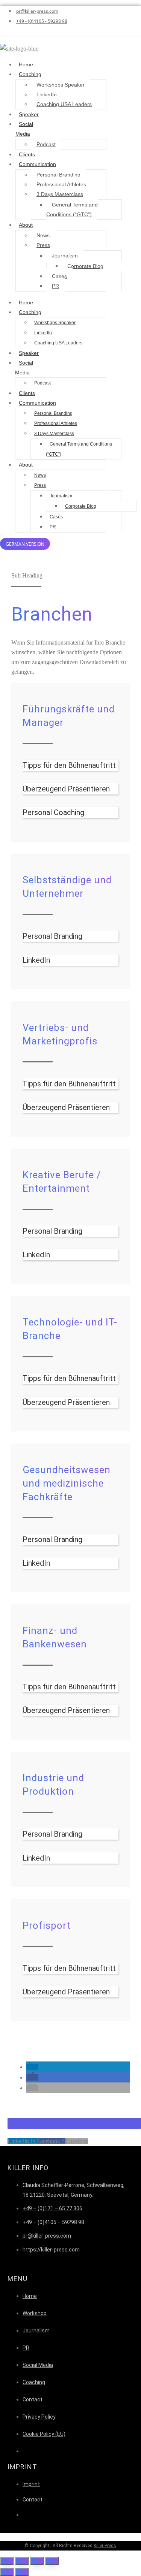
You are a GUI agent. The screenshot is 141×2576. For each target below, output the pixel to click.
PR (55, 286)
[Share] (22, 2561)
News (43, 235)
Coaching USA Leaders (64, 104)
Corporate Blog (85, 266)
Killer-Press (105, 2546)
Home (26, 64)
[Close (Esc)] (7, 2561)
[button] (32, 2067)
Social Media (24, 129)
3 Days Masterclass (60, 194)
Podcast (46, 144)
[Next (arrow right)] (22, 2572)
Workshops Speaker (61, 85)
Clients (27, 154)
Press (43, 245)
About (26, 225)
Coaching (30, 74)
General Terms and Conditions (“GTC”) (72, 209)
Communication (37, 164)
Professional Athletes (61, 184)
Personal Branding (58, 175)
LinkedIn (47, 94)
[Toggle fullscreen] (37, 2561)
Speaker (29, 114)
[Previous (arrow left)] (7, 2572)
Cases (59, 276)
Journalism (65, 256)
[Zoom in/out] (52, 2561)
